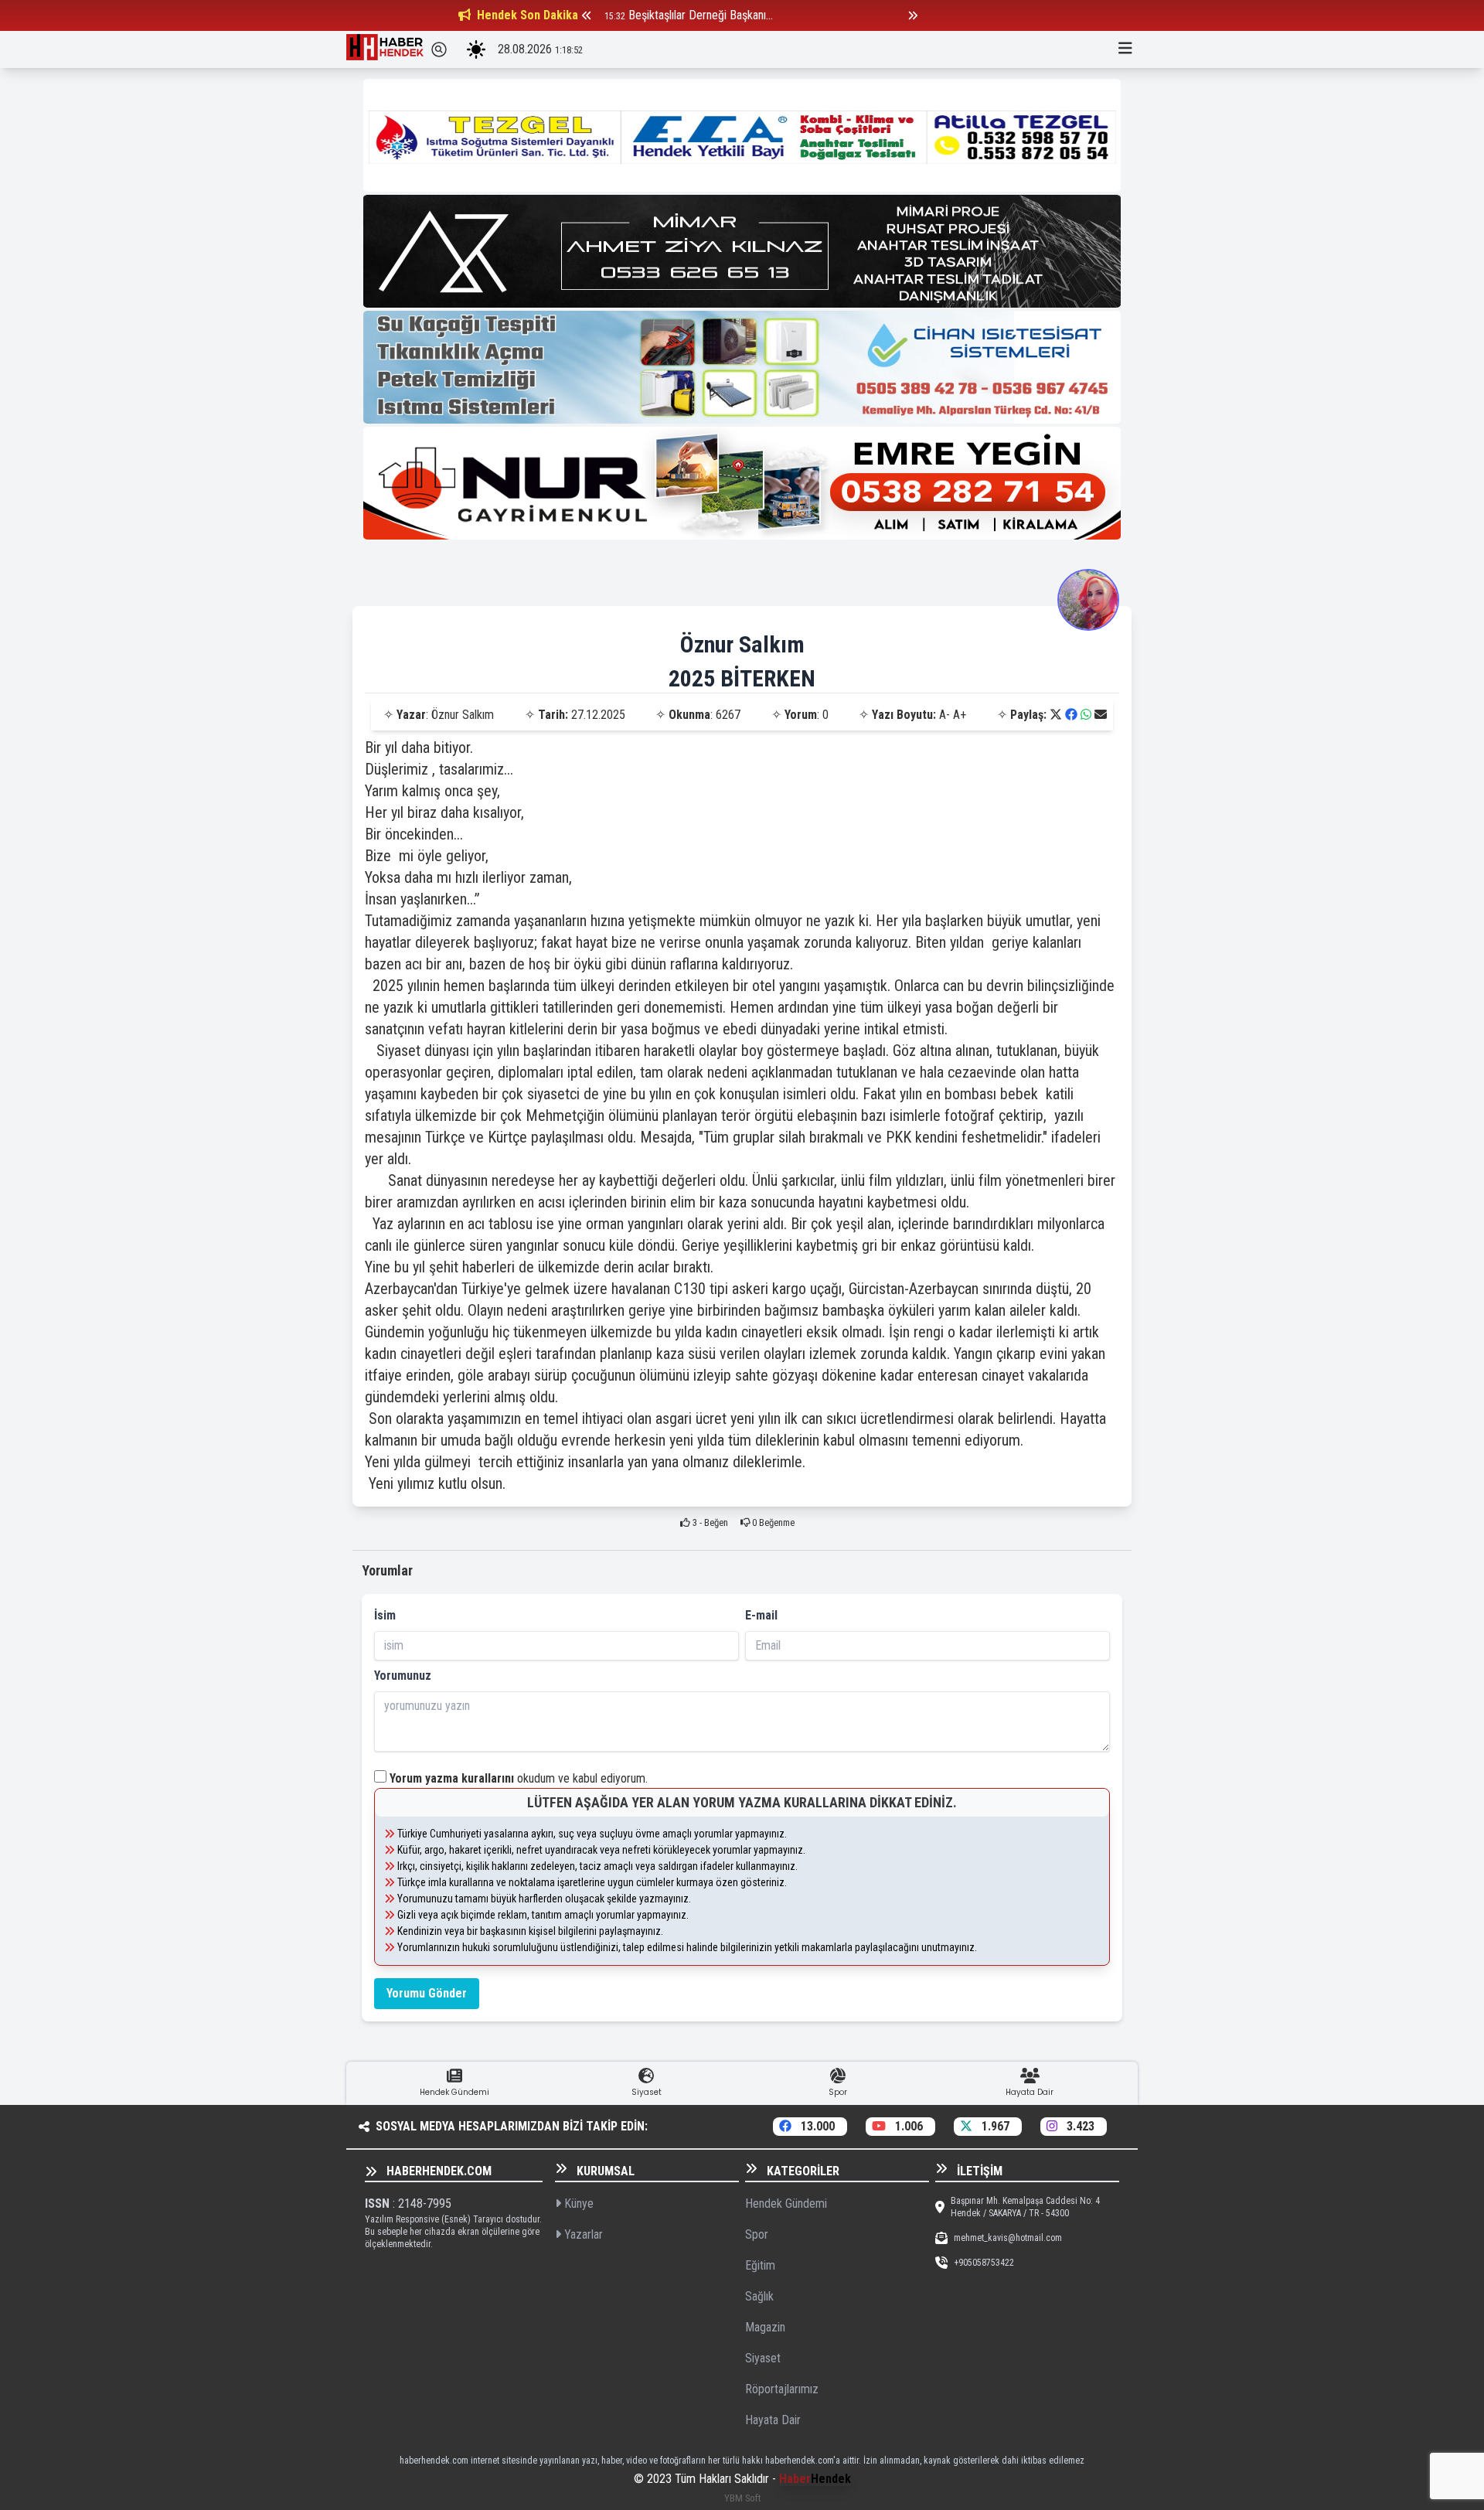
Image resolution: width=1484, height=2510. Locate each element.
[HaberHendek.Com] (385, 49)
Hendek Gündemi (786, 2203)
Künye (577, 2203)
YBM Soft (742, 2498)
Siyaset (763, 2358)
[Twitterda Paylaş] (1056, 715)
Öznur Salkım (742, 644)
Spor (757, 2234)
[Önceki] (587, 15)
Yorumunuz (403, 1676)
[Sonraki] (913, 15)
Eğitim (760, 2265)
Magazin (765, 2327)
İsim (385, 1615)
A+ (960, 715)
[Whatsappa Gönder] (1086, 715)
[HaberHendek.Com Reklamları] (742, 135)
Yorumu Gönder (427, 1993)
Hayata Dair (773, 2420)
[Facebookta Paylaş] (1071, 715)
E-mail (761, 1615)
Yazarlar (582, 2234)
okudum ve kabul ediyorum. (519, 1778)
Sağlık (759, 2296)
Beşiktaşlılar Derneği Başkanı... (701, 15)
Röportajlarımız (782, 2389)
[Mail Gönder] (1101, 715)
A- (945, 715)
